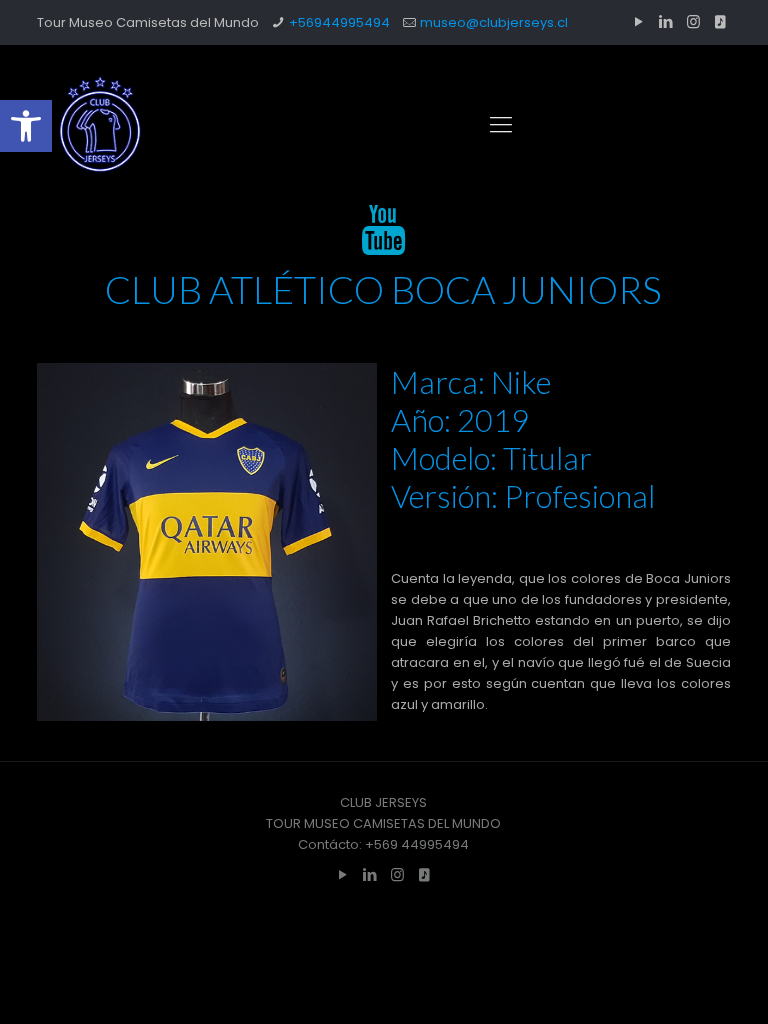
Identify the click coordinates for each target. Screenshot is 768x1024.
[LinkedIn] (666, 21)
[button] (26, 126)
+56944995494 (339, 22)
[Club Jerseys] (100, 125)
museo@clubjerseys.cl (494, 22)
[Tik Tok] (720, 21)
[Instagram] (693, 21)
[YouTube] (639, 21)
